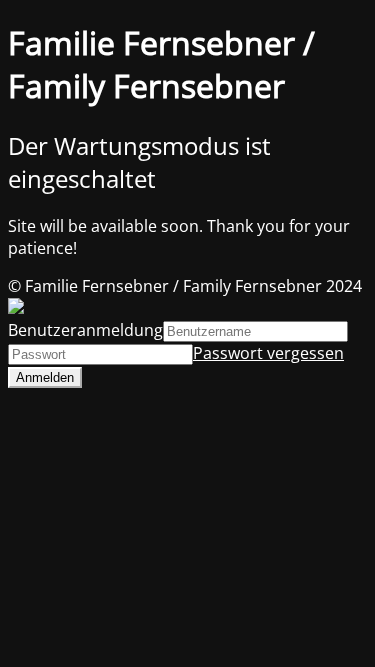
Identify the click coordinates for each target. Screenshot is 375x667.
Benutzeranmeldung (85, 330)
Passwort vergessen (268, 353)
